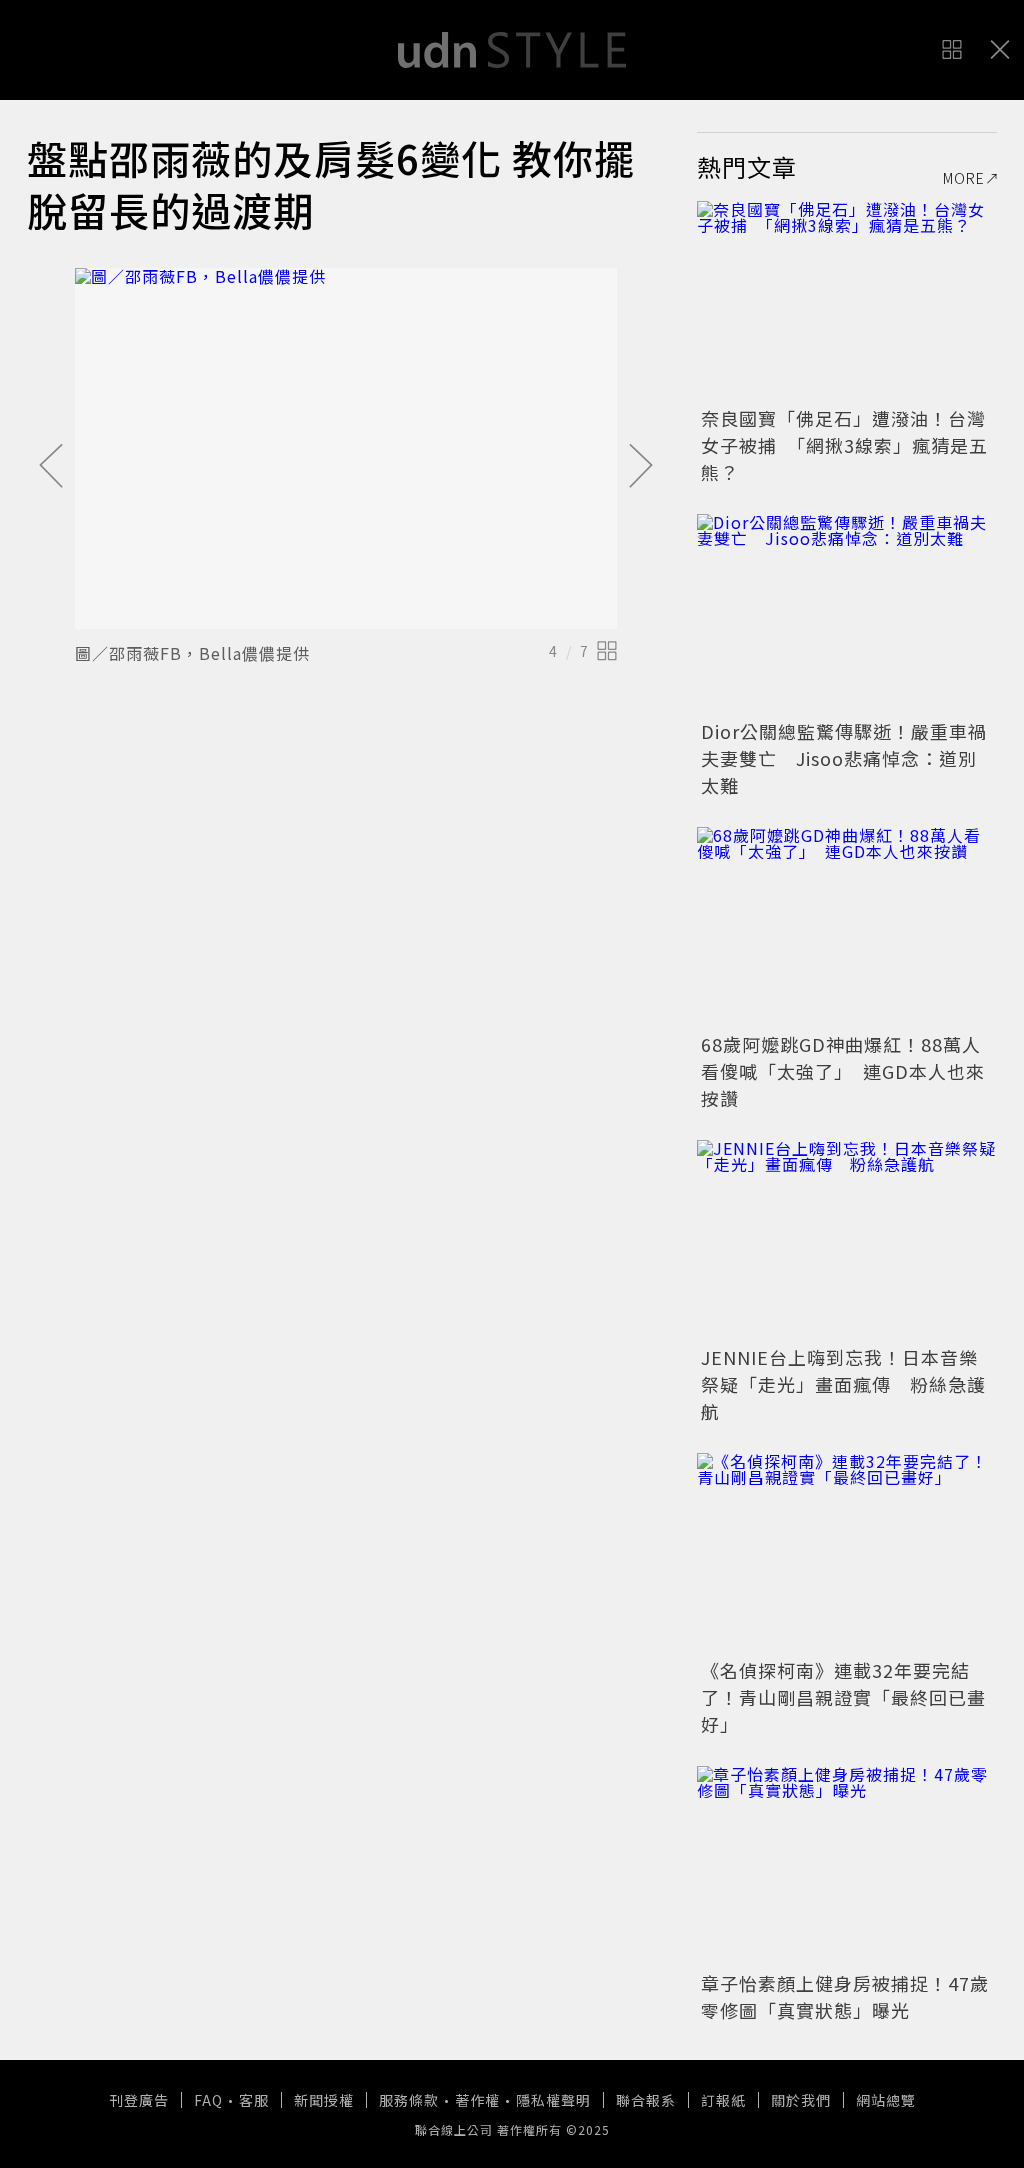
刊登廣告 (139, 2100)
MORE (964, 178)
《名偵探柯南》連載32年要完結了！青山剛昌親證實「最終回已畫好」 (843, 1697)
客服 (254, 2100)
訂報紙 (723, 2100)
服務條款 (409, 2100)
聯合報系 (646, 2100)
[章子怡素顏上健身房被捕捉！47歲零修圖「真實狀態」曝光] (847, 1866)
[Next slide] (641, 467)
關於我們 (801, 2100)
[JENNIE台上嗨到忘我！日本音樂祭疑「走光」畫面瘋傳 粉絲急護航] (847, 1240)
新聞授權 (324, 2100)
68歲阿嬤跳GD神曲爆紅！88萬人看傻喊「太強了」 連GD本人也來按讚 (843, 1071)
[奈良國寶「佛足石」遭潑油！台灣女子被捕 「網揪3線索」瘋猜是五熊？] (847, 301)
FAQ (208, 2100)
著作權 (477, 2100)
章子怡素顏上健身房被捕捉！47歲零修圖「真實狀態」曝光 (845, 1996)
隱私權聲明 (553, 2100)
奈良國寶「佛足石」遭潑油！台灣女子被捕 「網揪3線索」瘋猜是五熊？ (844, 445)
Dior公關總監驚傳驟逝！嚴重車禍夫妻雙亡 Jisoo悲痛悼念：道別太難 (844, 758)
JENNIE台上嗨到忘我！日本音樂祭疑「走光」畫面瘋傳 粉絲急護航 (843, 1384)
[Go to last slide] (51, 467)
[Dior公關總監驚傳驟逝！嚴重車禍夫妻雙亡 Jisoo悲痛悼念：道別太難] (847, 614)
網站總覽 (886, 2100)
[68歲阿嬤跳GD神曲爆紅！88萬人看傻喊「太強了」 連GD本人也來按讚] (847, 927)
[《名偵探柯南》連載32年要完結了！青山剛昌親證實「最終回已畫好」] (847, 1553)
